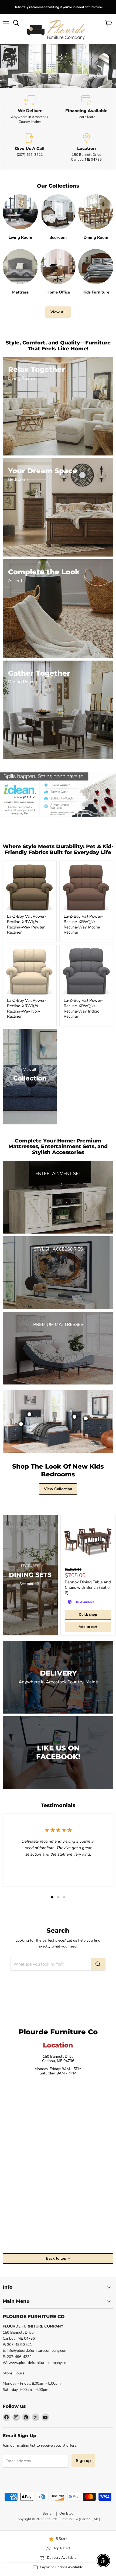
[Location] (86, 148)
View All (58, 312)
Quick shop (88, 1615)
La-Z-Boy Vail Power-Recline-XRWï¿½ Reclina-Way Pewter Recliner (27, 924)
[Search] (98, 1964)
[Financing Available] (86, 110)
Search (48, 2513)
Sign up (83, 2461)
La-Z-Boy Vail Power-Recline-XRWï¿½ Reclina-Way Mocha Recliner (83, 924)
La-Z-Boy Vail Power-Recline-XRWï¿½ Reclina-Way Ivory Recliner (27, 1008)
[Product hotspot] (29, 1414)
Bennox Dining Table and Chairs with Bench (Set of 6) (88, 1587)
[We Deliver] (30, 110)
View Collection (58, 1489)
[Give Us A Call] (30, 148)
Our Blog (66, 2513)
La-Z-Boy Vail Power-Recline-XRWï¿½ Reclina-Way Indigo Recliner (83, 1008)
